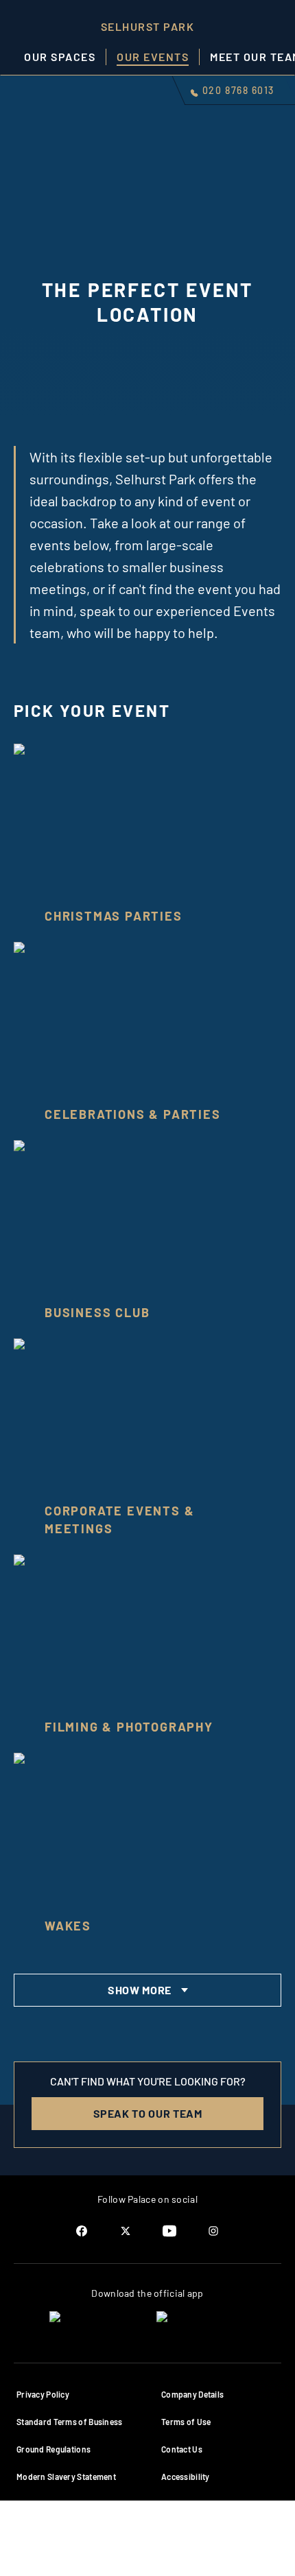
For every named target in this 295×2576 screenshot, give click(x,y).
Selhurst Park (148, 26)
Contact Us (182, 2449)
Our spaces (60, 57)
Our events (153, 57)
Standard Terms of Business (70, 2422)
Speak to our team (148, 2113)
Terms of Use (186, 2422)
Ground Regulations (54, 2449)
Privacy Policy (43, 2394)
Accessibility (186, 2477)
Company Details (192, 2394)
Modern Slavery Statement (66, 2477)
